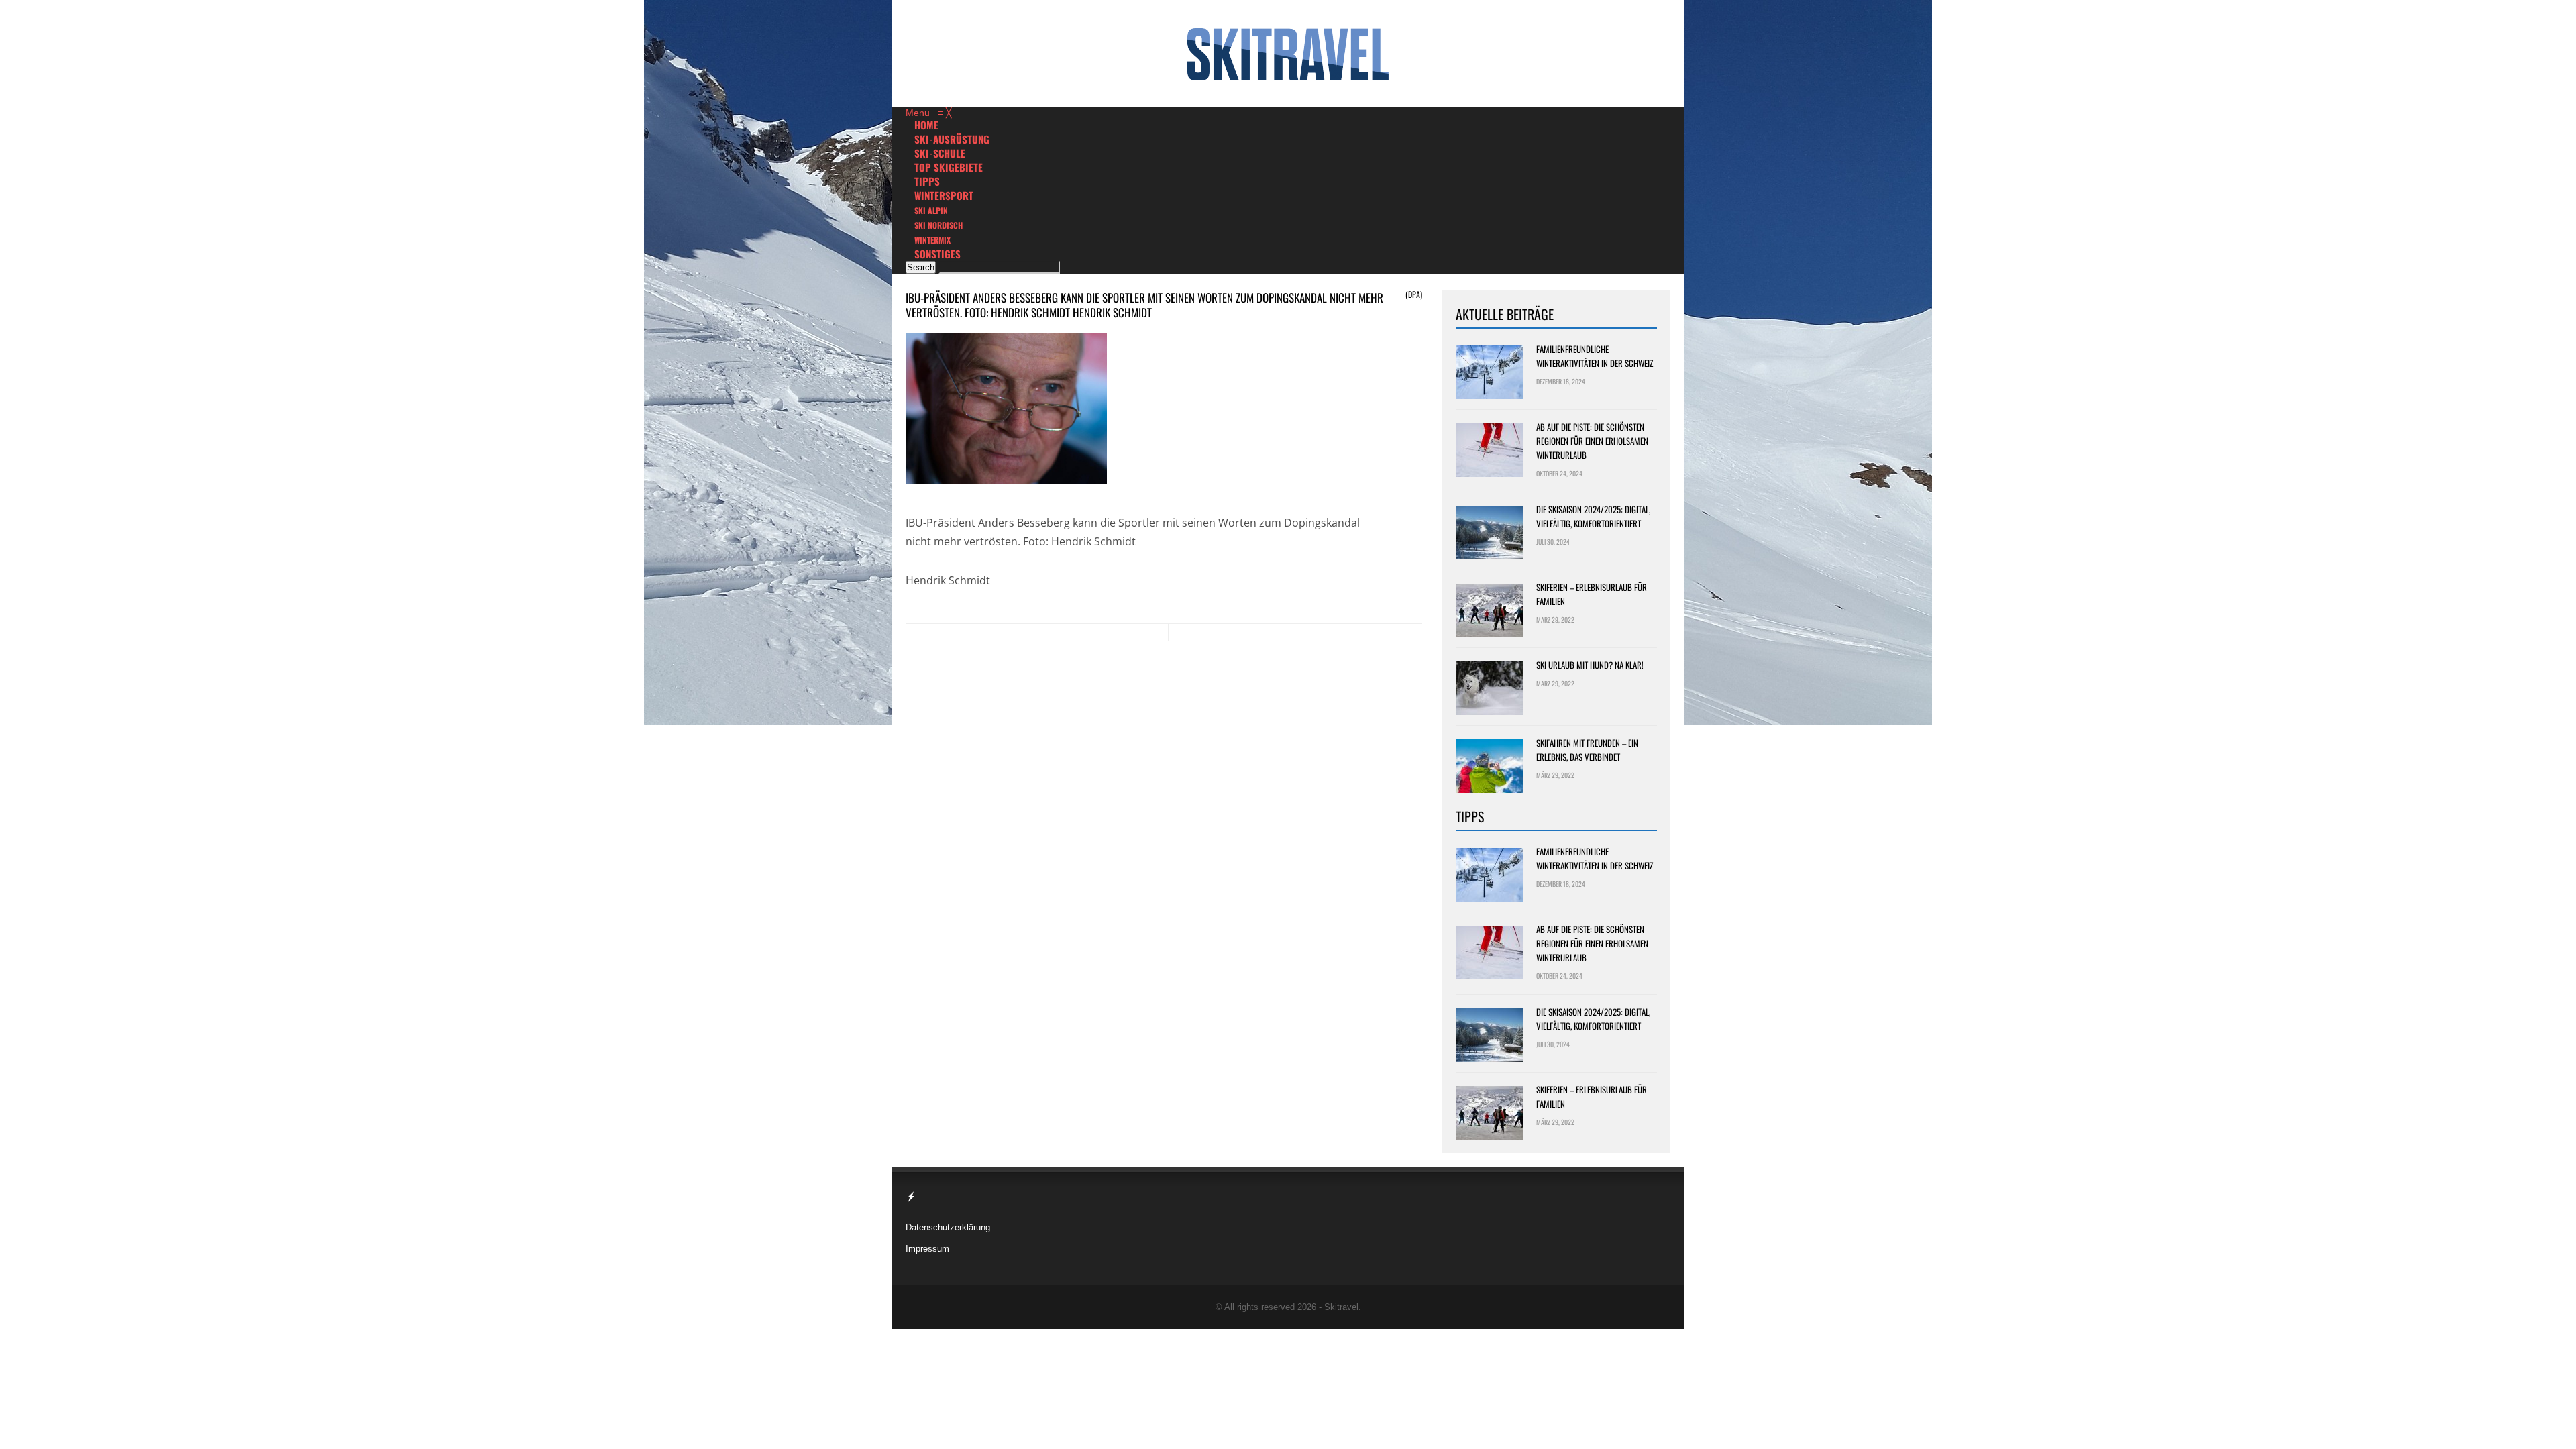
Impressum (927, 1249)
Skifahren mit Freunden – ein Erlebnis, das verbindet (1587, 750)
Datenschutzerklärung (948, 1227)
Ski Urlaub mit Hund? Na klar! (1590, 665)
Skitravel (1341, 1307)
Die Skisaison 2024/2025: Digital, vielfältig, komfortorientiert (1593, 516)
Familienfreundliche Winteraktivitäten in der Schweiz (1595, 356)
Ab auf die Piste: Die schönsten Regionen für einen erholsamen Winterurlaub (1592, 441)
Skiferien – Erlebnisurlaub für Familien (1592, 594)
